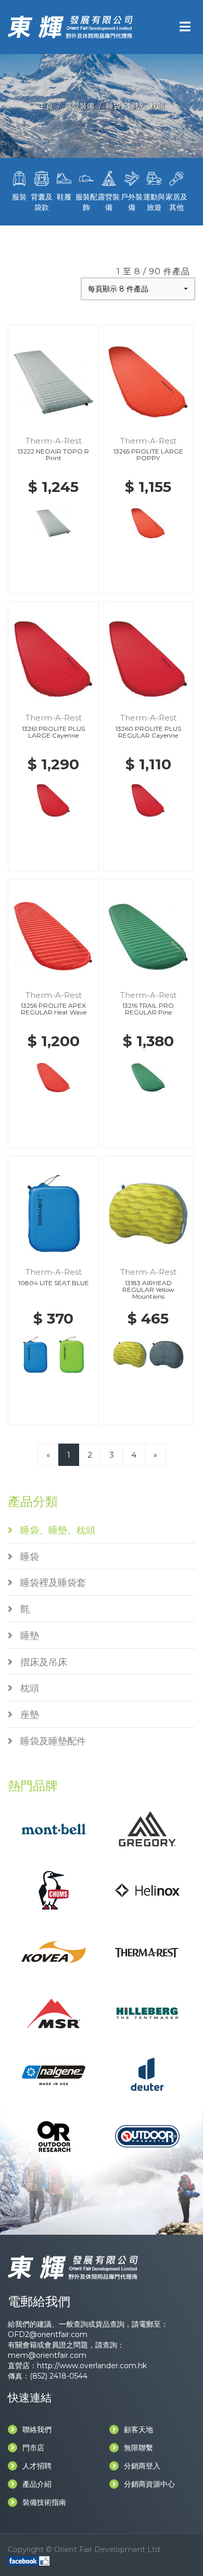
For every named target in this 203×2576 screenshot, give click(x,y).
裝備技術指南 (44, 2502)
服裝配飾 (86, 202)
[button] (138, 289)
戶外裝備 (132, 202)
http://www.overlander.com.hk (92, 2366)
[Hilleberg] (147, 2013)
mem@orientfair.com (47, 2355)
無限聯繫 (138, 2448)
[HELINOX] (147, 1890)
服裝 (19, 197)
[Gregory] (147, 1828)
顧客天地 (138, 2430)
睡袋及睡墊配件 (49, 1741)
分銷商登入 (142, 2466)
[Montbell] (53, 1828)
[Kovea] (53, 1951)
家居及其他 (176, 202)
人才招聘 (37, 2466)
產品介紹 (37, 2484)
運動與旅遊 (154, 202)
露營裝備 (80, 106)
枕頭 (26, 1688)
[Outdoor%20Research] (54, 2136)
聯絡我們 (37, 2430)
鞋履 (64, 197)
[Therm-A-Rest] (147, 1952)
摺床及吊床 (40, 1662)
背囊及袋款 (42, 202)
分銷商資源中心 (149, 2484)
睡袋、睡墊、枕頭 (135, 106)
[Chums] (54, 1890)
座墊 (26, 1715)
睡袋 (26, 1557)
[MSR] (53, 2013)
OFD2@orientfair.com (48, 2334)
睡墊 (26, 1636)
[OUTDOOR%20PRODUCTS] (147, 2136)
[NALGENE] (53, 2074)
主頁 (46, 106)
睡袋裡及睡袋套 (49, 1583)
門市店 (33, 2448)
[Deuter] (147, 2074)
